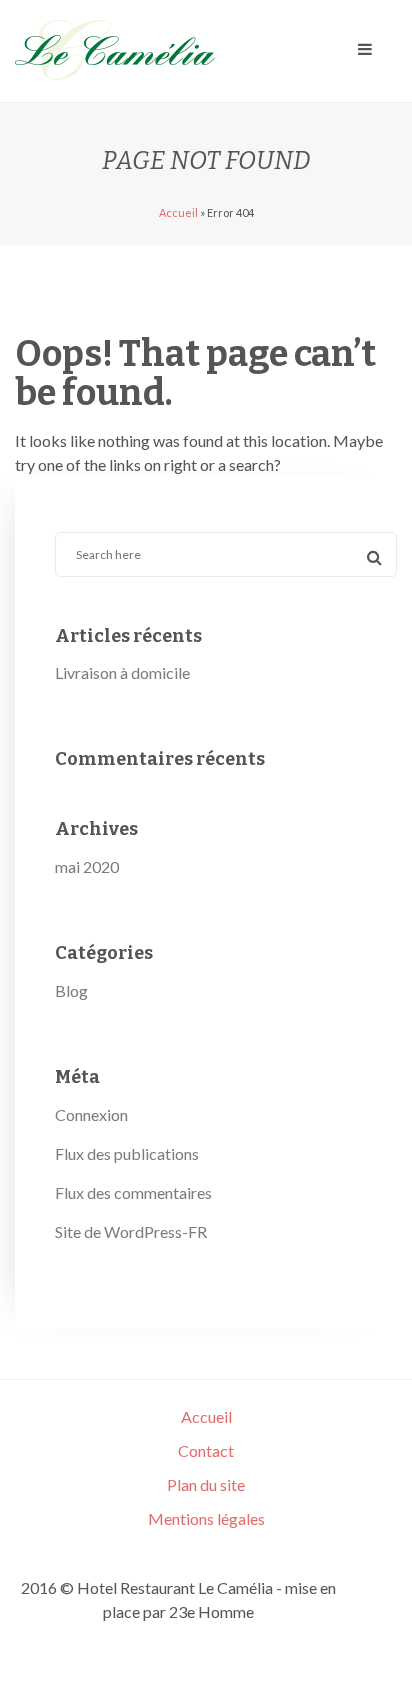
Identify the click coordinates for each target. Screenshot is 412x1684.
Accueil (178, 212)
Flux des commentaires (133, 1192)
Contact (206, 1450)
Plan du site (206, 1484)
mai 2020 (87, 866)
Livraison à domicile (122, 672)
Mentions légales (206, 1518)
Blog (71, 990)
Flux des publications (127, 1153)
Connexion (91, 1114)
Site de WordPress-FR (131, 1231)
